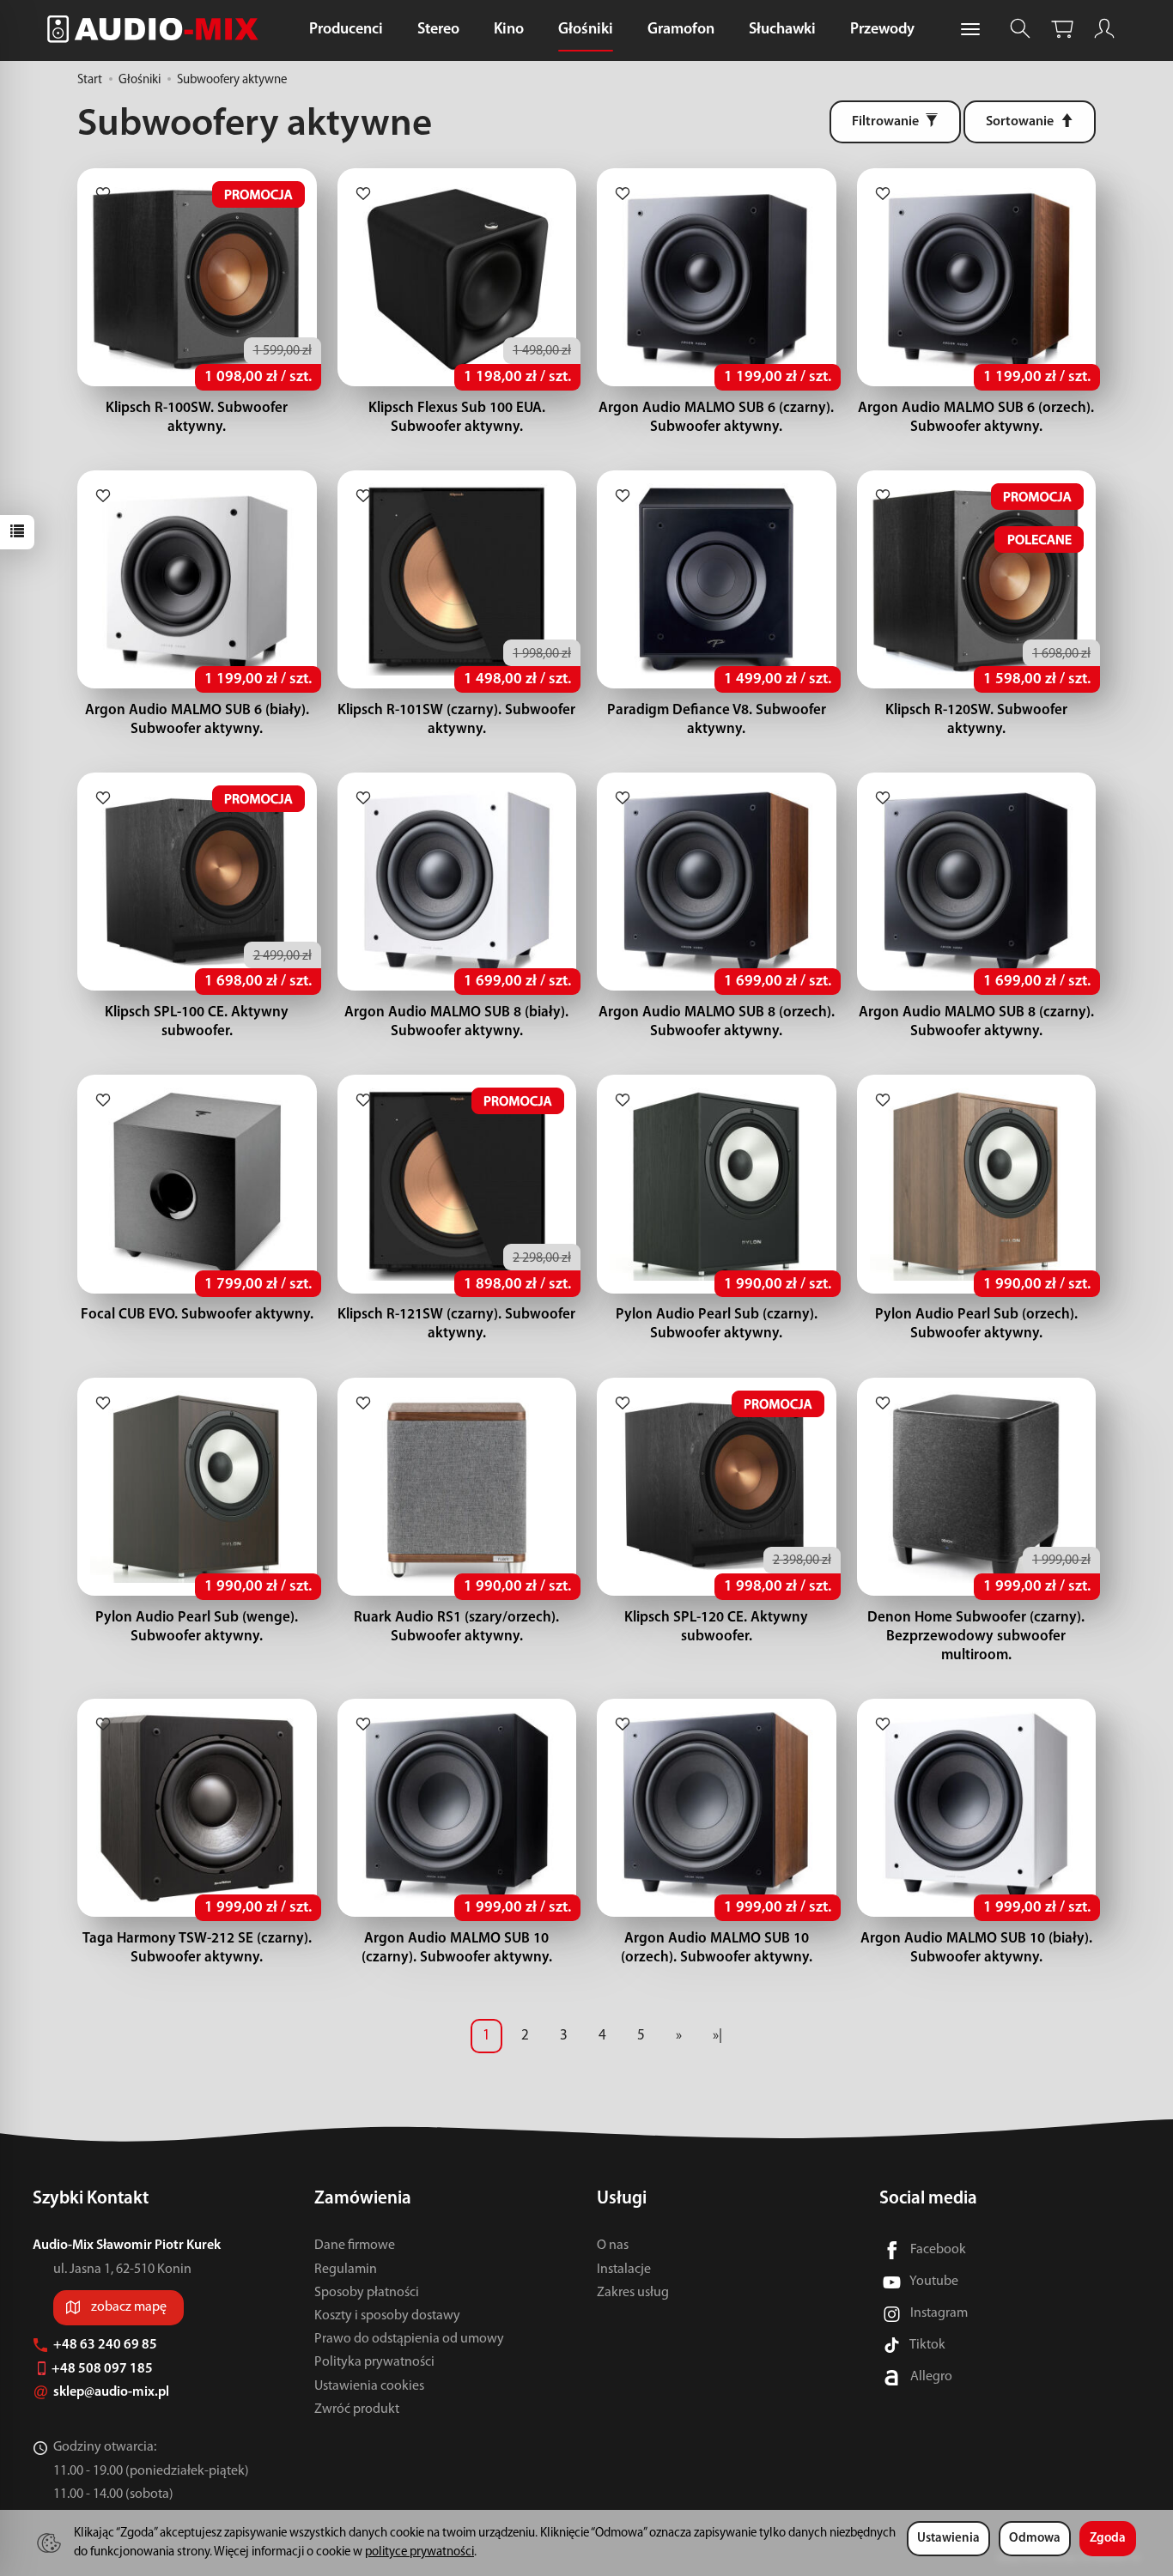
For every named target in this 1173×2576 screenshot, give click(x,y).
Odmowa (1035, 2539)
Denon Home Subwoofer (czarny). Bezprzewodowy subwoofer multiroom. (976, 1637)
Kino (509, 30)
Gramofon (681, 30)
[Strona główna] (157, 29)
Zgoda (1108, 2539)
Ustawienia (948, 2539)
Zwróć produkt (357, 2409)
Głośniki (586, 30)
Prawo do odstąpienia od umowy (409, 2339)
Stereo (438, 30)
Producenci (346, 30)
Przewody (882, 30)
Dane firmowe (355, 2246)
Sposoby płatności (367, 2293)
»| (717, 2036)
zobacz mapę (129, 2307)
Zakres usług (633, 2293)
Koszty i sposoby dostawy (387, 2316)
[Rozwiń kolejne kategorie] (970, 30)
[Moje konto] (1104, 29)
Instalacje (624, 2270)
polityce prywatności (419, 2552)
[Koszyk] (1062, 29)
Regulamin (346, 2270)
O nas (613, 2246)
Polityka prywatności (374, 2362)
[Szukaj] (1020, 29)
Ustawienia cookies (369, 2386)
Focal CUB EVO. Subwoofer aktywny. (197, 1315)
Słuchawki (782, 30)
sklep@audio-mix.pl (112, 2392)
